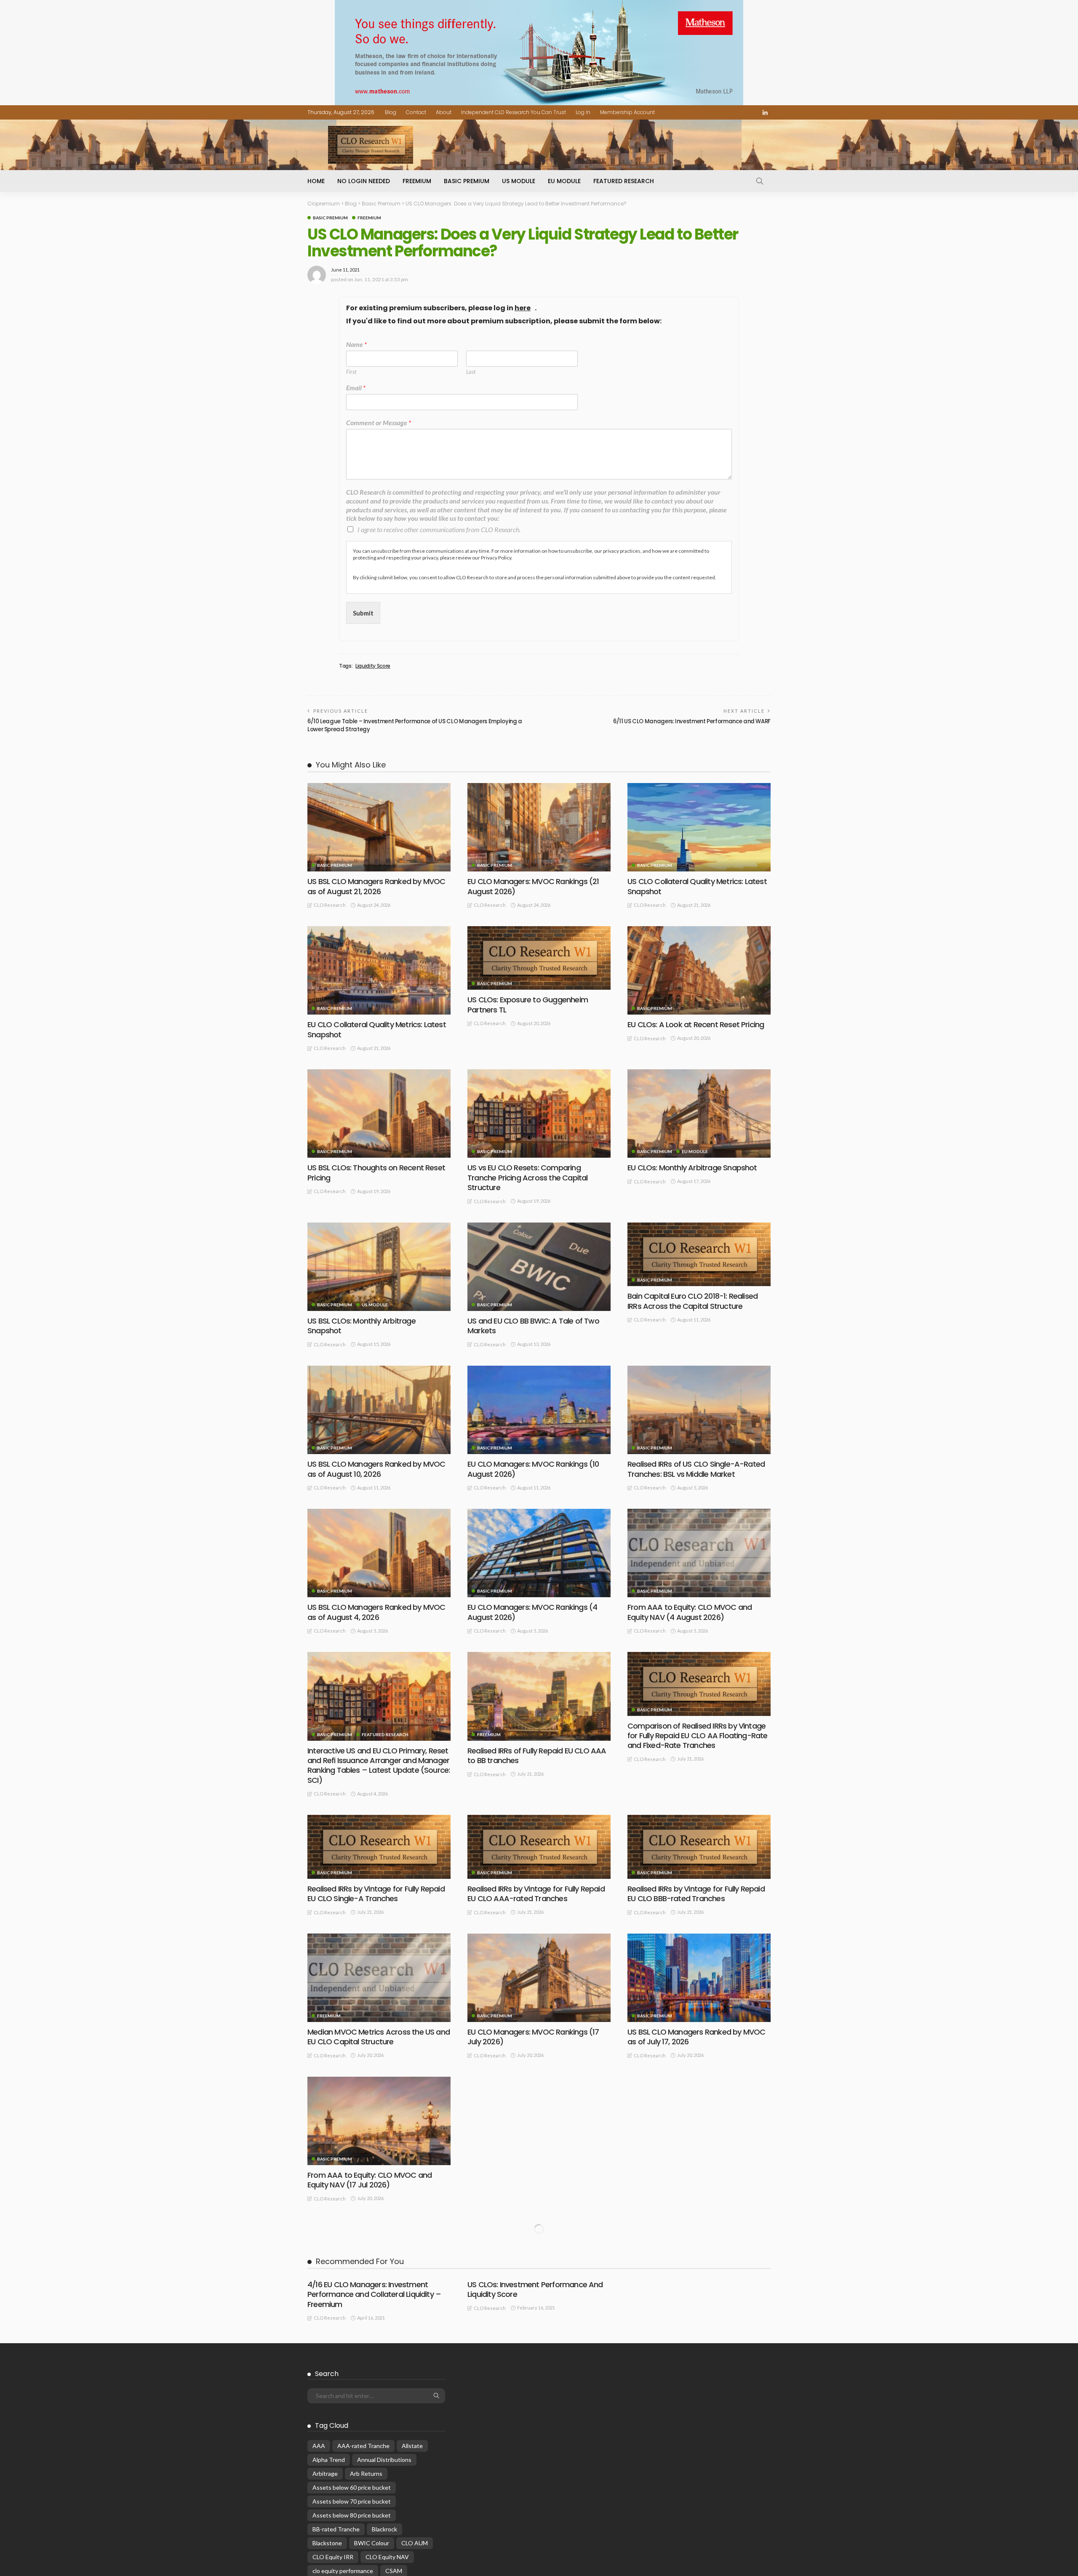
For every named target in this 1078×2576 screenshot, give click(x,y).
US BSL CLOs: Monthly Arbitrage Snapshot (362, 1326)
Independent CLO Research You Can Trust (514, 112)
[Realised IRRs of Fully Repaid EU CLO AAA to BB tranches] (539, 1696)
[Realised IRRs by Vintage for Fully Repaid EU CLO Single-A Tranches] (379, 1847)
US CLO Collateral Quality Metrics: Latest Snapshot (697, 886)
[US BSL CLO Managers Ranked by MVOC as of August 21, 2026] (379, 827)
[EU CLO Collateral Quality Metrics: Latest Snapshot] (379, 970)
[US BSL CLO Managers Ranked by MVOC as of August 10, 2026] (379, 1410)
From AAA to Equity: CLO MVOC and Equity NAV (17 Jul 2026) (370, 2180)
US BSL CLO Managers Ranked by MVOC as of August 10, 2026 (376, 1469)
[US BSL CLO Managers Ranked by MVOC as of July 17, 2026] (699, 1978)
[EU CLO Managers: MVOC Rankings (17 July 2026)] (539, 1978)
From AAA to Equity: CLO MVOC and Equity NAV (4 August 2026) (690, 1612)
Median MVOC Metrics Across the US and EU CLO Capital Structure (379, 2037)
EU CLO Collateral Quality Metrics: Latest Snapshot (377, 1029)
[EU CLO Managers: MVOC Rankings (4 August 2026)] (539, 1553)
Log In (583, 112)
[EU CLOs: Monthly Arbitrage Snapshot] (699, 1114)
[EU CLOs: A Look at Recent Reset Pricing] (699, 970)
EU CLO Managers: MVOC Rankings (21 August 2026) (533, 886)
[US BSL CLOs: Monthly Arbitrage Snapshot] (379, 1267)
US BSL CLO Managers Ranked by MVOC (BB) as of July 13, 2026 (536, 2323)
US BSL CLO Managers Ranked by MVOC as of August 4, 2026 (376, 1612)
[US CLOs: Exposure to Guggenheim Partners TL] (539, 958)
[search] (760, 181)
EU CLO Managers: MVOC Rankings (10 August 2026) (533, 1469)
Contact (416, 112)
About (444, 112)
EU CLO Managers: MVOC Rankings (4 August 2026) (532, 1612)
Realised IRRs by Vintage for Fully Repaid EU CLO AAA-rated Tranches (536, 1894)
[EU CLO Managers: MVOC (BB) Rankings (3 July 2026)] (699, 2407)
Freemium (417, 181)
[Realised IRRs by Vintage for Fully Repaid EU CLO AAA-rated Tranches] (539, 1847)
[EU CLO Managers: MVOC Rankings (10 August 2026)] (539, 1410)
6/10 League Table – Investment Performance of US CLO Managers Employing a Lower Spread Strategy (415, 725)
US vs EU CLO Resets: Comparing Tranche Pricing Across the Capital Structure (527, 1177)
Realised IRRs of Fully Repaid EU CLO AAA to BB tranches (537, 1756)
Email (356, 388)
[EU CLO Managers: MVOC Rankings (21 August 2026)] (539, 827)
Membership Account (627, 112)
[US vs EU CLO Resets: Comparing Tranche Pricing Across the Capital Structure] (539, 1114)
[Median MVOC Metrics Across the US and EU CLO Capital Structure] (379, 1978)
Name (356, 344)
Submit (363, 613)
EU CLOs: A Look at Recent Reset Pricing (696, 1024)
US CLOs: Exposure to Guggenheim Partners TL (528, 1004)
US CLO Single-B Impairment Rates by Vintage (533, 2466)
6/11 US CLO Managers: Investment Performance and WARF (692, 721)
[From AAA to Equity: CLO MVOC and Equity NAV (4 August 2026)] (699, 1553)
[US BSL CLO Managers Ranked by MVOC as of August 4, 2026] (379, 1553)
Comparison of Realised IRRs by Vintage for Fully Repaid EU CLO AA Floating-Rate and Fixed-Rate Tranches (698, 1736)
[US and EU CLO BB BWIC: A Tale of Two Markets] (539, 1267)
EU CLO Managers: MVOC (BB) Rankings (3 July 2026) (696, 2466)
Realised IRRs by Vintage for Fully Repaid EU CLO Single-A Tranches (376, 1894)
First (351, 372)
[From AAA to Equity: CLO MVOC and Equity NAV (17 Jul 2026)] (379, 2121)
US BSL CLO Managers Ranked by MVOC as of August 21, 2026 (376, 886)
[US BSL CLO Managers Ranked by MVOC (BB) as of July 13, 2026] (539, 2264)
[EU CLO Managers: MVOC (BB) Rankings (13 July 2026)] (379, 2264)
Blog (391, 112)
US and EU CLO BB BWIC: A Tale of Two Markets (533, 1326)
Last (471, 372)
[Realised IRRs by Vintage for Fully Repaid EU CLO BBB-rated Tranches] (699, 1847)
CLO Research (330, 905)
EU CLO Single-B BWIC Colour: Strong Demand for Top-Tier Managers (691, 2323)
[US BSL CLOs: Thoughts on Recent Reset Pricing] (379, 1114)
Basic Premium (467, 181)
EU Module (564, 181)
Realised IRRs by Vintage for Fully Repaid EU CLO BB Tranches (536, 2155)
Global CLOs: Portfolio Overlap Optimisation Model (360, 2474)
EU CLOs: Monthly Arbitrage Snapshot (692, 1168)
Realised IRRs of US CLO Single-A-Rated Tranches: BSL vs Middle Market (696, 1469)
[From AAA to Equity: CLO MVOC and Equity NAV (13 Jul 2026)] (699, 2121)
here (523, 308)
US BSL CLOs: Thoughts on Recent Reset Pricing (376, 1172)
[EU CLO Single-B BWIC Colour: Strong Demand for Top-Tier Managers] (699, 2264)
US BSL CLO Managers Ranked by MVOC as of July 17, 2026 (696, 2037)
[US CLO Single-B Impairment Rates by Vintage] (539, 2407)
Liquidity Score (373, 666)
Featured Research (624, 181)
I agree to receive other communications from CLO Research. (439, 529)
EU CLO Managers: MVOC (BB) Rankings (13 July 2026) (376, 2323)
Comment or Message (379, 422)
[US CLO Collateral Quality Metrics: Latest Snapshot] (699, 827)
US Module (519, 181)
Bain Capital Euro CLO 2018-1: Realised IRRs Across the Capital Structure (692, 1301)
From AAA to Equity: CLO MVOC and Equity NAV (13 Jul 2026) (690, 2180)
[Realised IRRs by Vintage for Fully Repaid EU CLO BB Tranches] (539, 2108)
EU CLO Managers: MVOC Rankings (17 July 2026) (533, 2037)
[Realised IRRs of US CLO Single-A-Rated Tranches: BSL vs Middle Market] (699, 1410)
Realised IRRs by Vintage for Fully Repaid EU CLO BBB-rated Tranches (696, 1894)
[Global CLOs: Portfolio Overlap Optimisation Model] (379, 2411)
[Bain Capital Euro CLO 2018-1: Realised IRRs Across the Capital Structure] (699, 1254)
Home (316, 181)
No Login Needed (364, 181)
